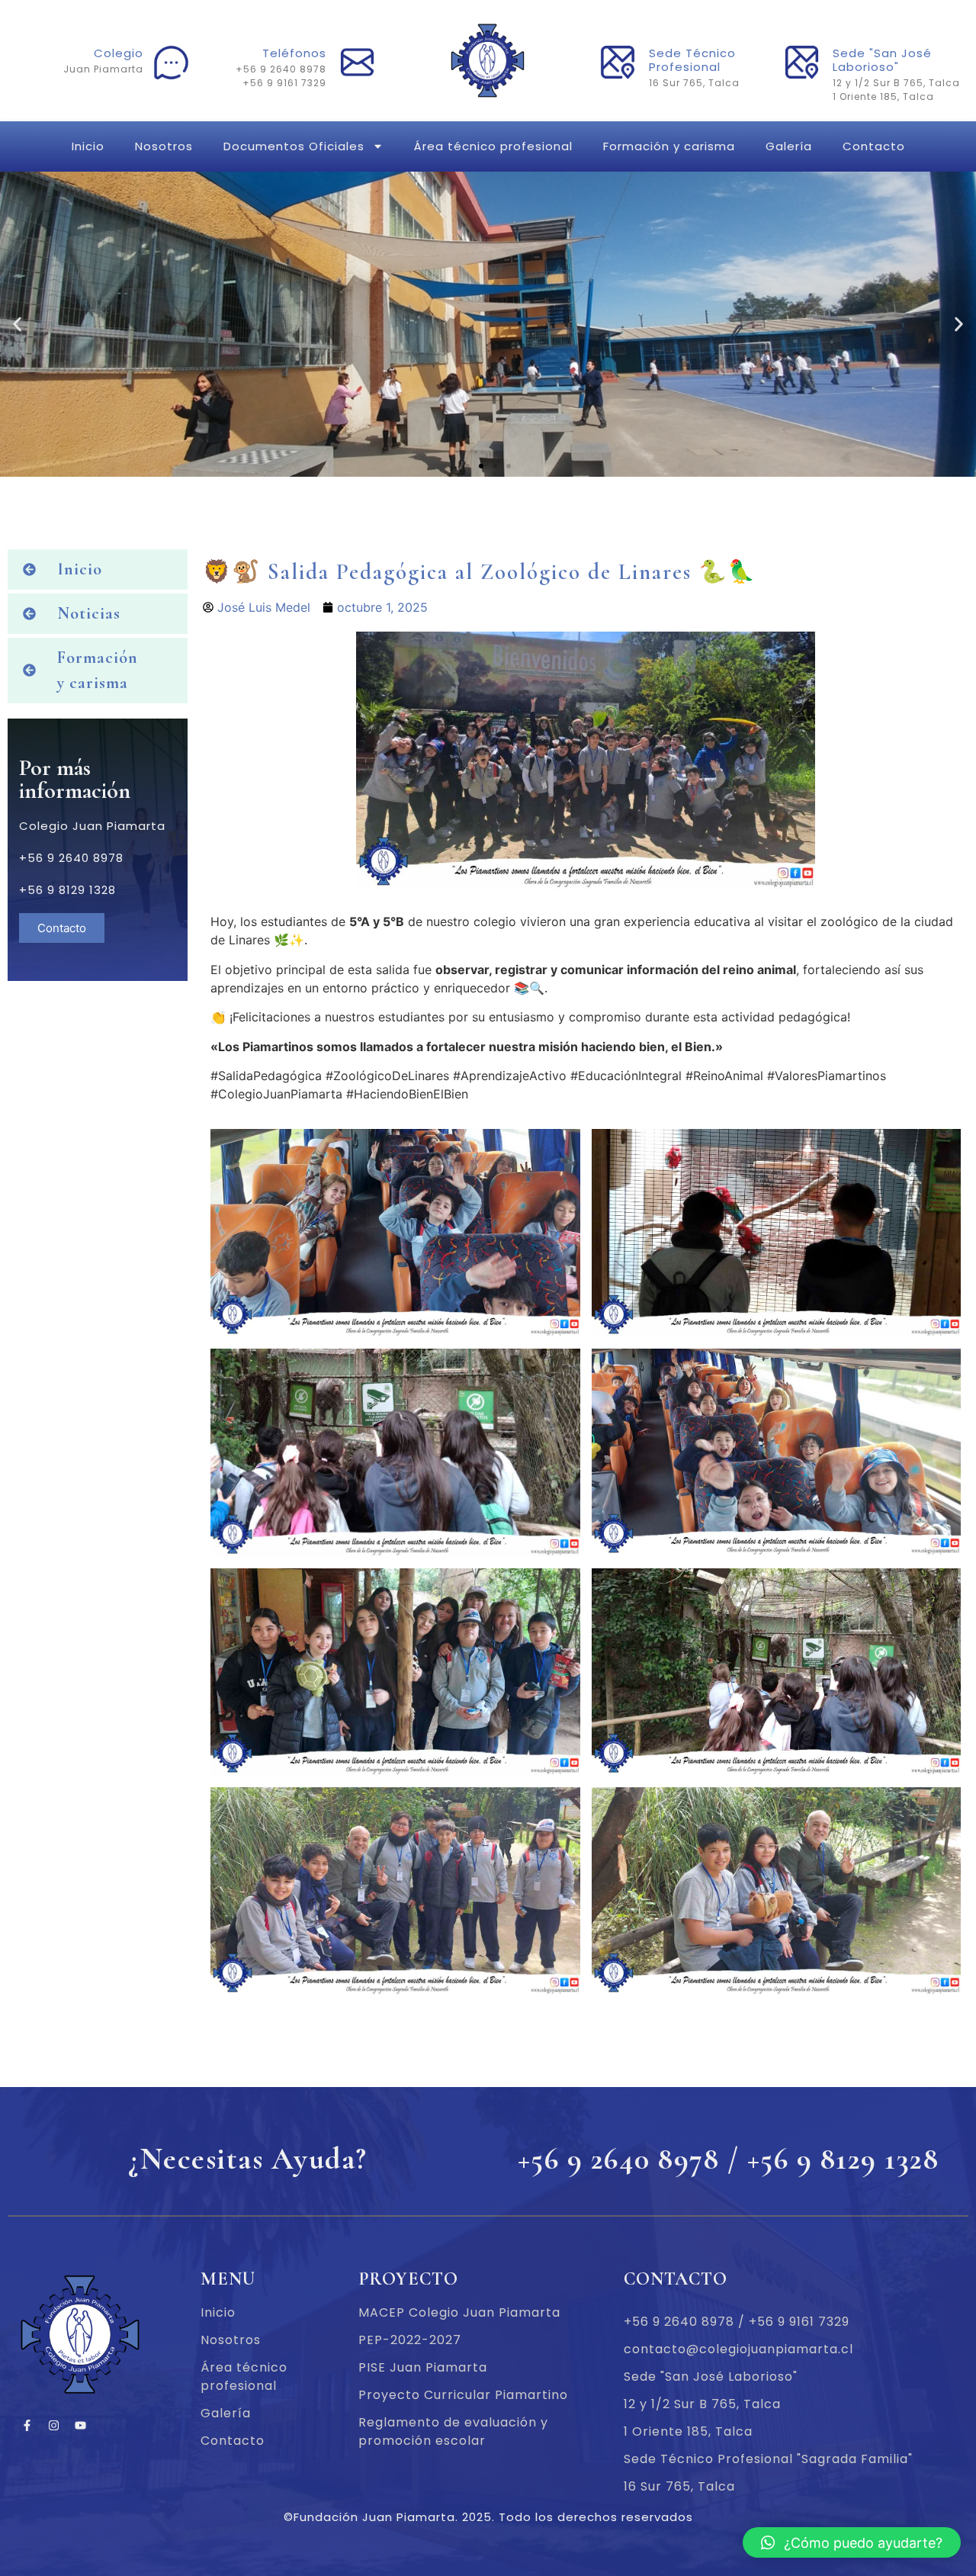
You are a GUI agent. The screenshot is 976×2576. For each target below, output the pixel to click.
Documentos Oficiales (294, 146)
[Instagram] (53, 2426)
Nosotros (164, 146)
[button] (467, 466)
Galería (789, 146)
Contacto (874, 146)
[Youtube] (80, 2426)
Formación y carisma (669, 146)
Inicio (88, 146)
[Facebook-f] (27, 2426)
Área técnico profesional (493, 146)
